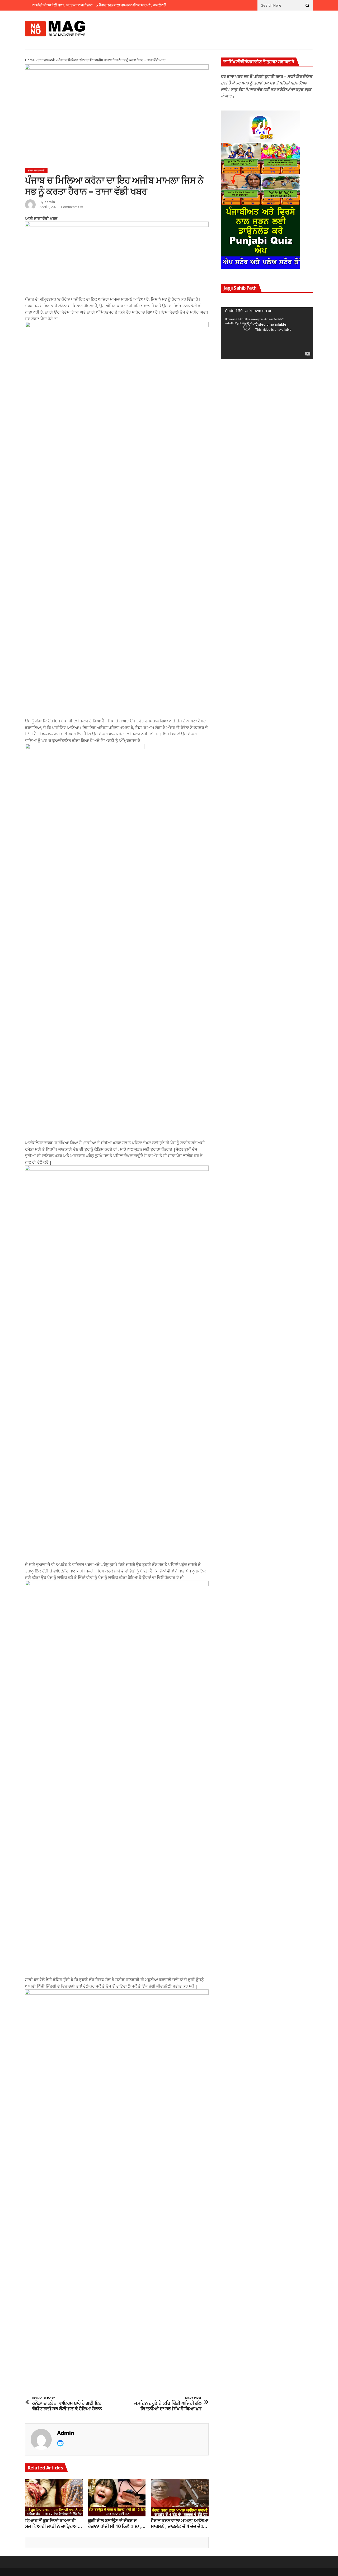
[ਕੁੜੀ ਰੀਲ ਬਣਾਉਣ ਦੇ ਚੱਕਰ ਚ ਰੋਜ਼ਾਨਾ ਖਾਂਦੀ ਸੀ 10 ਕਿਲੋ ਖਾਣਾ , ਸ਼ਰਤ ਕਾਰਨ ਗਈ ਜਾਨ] (117, 2498)
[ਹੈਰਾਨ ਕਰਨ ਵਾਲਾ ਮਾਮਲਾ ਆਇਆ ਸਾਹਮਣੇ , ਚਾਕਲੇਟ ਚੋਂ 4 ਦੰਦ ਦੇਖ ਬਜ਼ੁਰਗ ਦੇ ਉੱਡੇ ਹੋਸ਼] (180, 2498)
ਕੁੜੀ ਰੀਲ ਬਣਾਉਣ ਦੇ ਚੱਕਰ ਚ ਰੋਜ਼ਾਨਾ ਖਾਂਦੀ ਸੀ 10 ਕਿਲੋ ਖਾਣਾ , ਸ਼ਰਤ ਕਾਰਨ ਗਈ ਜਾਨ (115, 2523)
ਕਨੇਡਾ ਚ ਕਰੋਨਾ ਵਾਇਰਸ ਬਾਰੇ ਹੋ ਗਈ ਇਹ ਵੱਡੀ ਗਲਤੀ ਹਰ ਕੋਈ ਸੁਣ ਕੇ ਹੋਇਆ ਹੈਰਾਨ (67, 2404)
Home (30, 60)
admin (50, 202)
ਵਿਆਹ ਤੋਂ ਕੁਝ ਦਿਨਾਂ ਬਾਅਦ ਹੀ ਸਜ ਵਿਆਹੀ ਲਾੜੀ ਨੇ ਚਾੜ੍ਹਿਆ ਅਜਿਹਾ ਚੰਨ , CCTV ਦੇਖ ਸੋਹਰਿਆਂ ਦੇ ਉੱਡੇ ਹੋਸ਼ (51, 2523)
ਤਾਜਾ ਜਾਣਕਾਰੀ (46, 60)
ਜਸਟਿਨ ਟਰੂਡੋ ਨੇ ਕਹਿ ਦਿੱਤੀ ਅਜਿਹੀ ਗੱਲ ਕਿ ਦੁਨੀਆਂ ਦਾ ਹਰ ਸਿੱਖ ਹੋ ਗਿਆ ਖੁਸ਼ (168, 2404)
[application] (267, 333)
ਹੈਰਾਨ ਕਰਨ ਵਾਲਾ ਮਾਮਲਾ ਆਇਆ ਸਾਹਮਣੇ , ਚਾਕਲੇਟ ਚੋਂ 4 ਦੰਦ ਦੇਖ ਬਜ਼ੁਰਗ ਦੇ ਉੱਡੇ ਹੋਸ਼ (123, 5)
